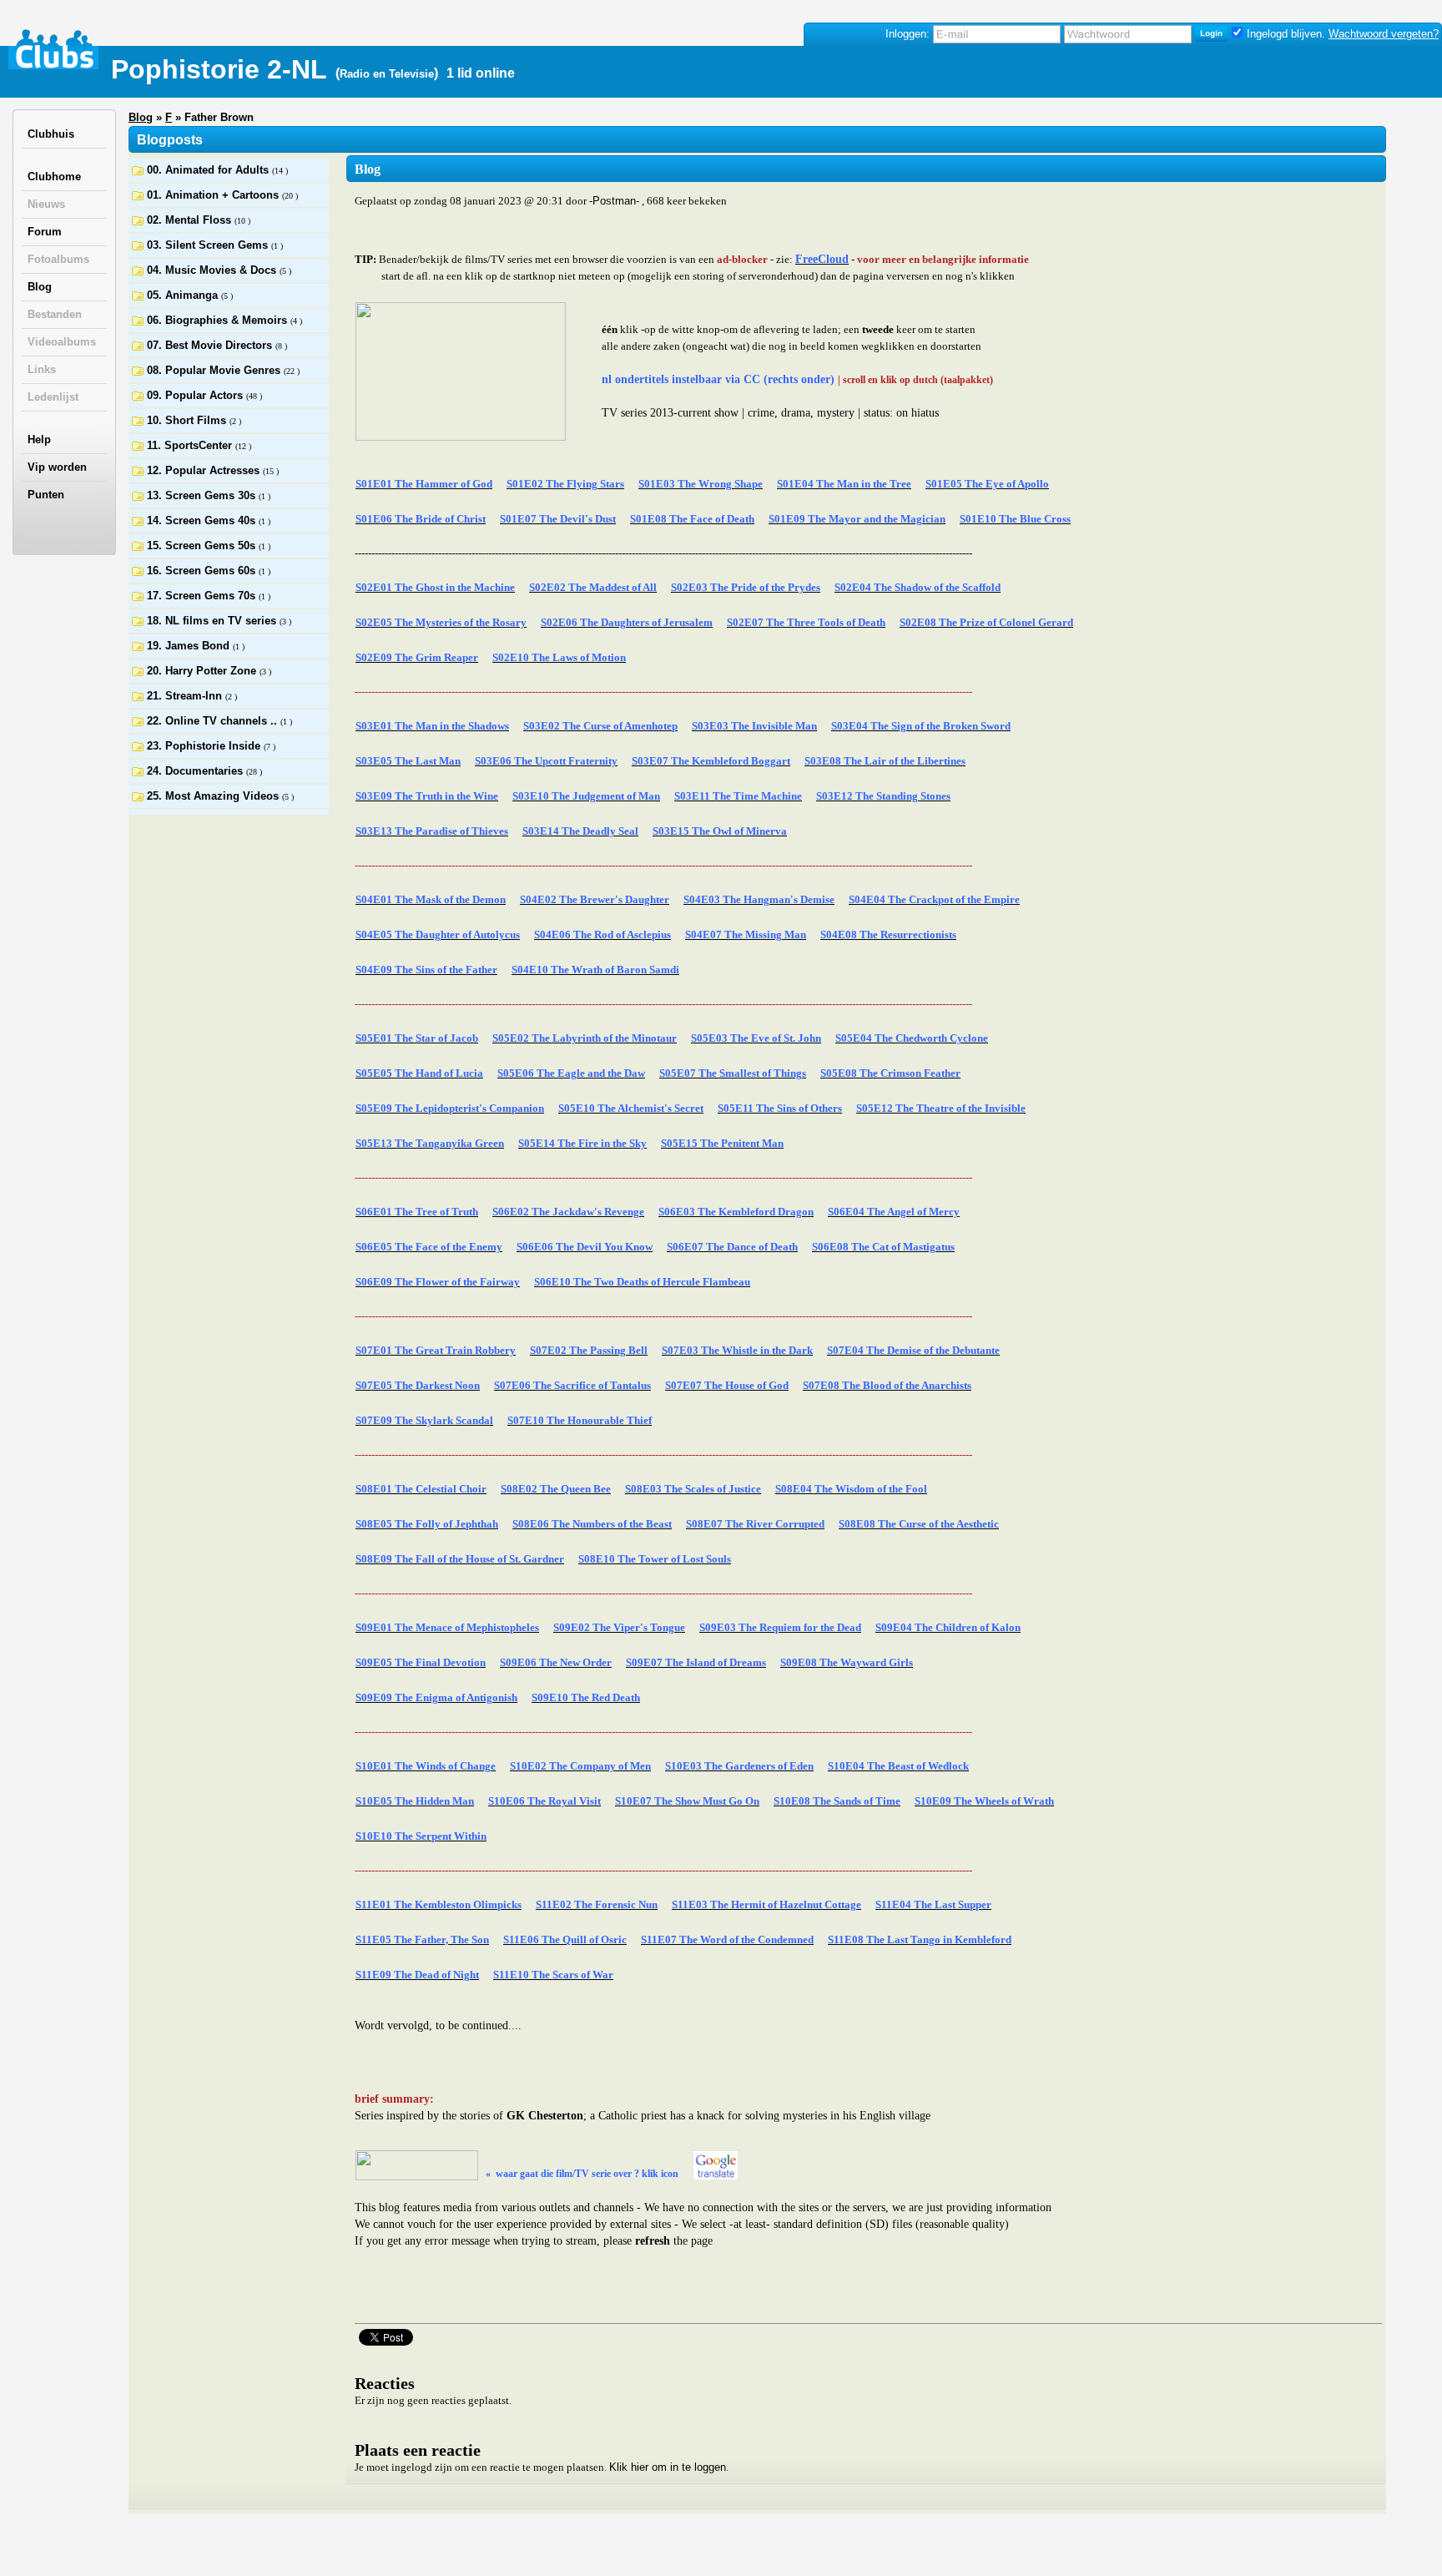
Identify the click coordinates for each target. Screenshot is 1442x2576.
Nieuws (46, 204)
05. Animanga (184, 295)
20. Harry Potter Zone (203, 671)
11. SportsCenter (191, 445)
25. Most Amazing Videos (214, 796)
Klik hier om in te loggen (668, 2467)
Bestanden (55, 314)
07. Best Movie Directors (211, 345)
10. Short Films (188, 420)
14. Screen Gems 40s (203, 520)
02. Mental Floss (191, 220)
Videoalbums (62, 342)
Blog (40, 287)
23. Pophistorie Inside (205, 746)
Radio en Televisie (387, 74)
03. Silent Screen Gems (209, 245)
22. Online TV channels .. (214, 721)
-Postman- (614, 201)
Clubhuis (51, 134)
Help (39, 439)
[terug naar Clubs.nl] (54, 49)
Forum (45, 232)
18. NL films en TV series (213, 621)
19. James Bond (190, 646)
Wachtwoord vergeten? (1384, 34)
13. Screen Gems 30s (203, 495)
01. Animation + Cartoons (214, 195)
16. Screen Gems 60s (203, 571)
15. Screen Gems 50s (203, 546)
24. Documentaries (197, 771)
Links (42, 369)
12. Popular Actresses (205, 470)
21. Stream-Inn (186, 696)
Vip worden (57, 467)
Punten (46, 495)
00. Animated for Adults (209, 170)
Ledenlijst (53, 397)
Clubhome (54, 177)
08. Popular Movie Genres (215, 370)
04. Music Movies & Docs (213, 270)
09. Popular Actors (197, 395)
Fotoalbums (58, 259)
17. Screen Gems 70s (203, 596)
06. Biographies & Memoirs (219, 320)
